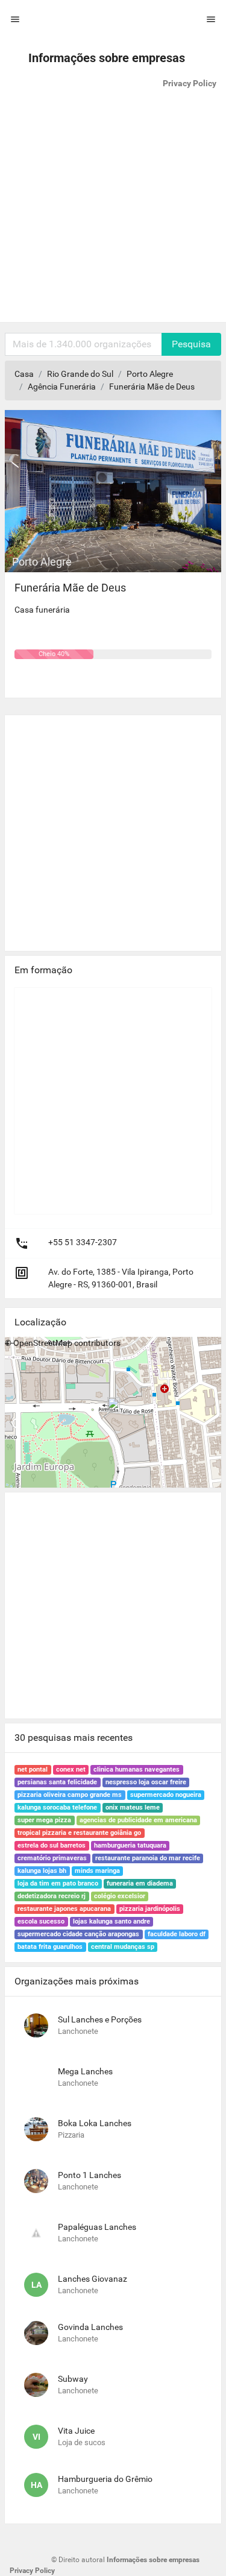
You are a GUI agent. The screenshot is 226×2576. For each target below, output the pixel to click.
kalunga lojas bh (42, 1871)
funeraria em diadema (140, 1883)
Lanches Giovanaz (93, 2279)
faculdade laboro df (177, 1934)
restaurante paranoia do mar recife (148, 1858)
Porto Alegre (150, 374)
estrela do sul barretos (52, 1845)
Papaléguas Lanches (97, 2227)
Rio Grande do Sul (80, 374)
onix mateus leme (133, 1807)
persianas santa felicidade (57, 1782)
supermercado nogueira (166, 1795)
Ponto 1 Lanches (89, 2175)
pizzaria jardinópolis (150, 1909)
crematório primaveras (52, 1858)
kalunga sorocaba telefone (57, 1807)
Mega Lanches (85, 2071)
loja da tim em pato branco (58, 1883)
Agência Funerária (62, 387)
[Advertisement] (113, 209)
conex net (71, 1769)
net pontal (33, 1769)
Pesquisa (191, 344)
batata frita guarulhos (50, 1947)
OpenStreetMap (43, 1343)
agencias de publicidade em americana (138, 1820)
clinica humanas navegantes (137, 1769)
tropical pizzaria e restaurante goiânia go (79, 1833)
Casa (24, 374)
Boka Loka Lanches (95, 2123)
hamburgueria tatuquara (130, 1845)
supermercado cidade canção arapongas (78, 1934)
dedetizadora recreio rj (52, 1896)
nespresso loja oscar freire (146, 1782)
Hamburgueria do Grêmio (105, 2479)
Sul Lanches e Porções (100, 2019)
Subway (73, 2379)
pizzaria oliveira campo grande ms (70, 1795)
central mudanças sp (123, 1947)
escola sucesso (41, 1921)
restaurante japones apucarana (64, 1909)
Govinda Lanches (90, 2327)
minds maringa (97, 1871)
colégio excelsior (120, 1896)
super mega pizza (44, 1820)
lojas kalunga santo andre (111, 1921)
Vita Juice (76, 2431)
